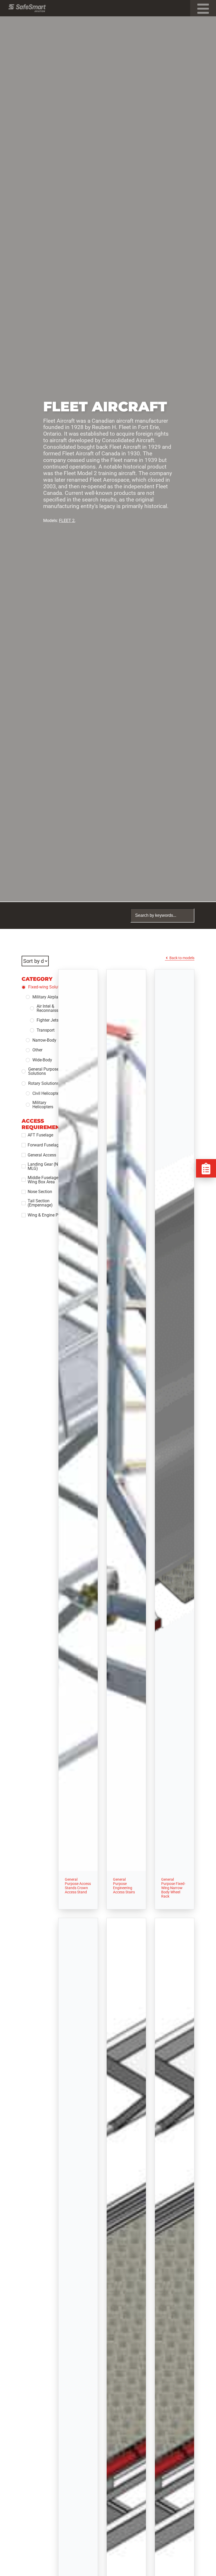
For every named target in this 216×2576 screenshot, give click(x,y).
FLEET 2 (67, 521)
